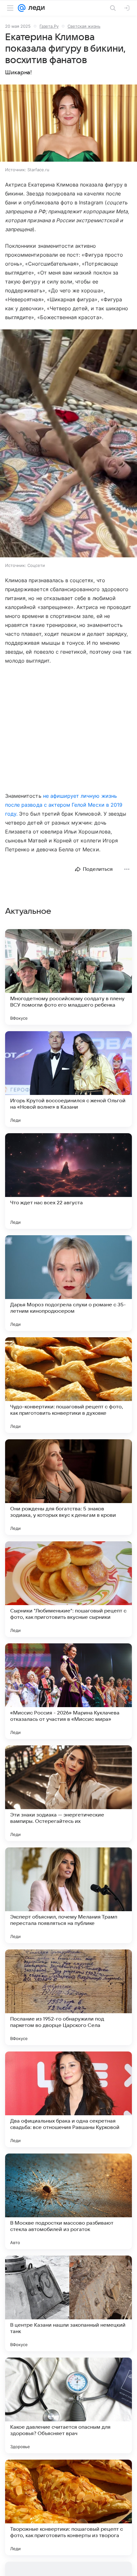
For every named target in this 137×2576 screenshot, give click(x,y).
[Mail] (22, 8)
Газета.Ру (49, 26)
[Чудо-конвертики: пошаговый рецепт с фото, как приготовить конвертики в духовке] (68, 1385)
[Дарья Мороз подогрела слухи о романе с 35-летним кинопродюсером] (68, 1283)
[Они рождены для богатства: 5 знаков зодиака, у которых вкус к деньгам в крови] (68, 1487)
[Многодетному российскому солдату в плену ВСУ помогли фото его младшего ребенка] (68, 977)
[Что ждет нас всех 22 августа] (68, 1181)
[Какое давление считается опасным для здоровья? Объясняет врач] (68, 2405)
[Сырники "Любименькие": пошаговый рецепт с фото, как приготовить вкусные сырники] (68, 1589)
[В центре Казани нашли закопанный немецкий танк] (68, 2303)
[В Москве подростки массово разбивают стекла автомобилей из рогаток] (68, 2201)
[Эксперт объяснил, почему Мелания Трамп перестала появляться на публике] (68, 1895)
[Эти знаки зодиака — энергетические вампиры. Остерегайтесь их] (68, 1793)
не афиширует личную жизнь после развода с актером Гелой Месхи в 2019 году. (64, 805)
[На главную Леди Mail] (35, 8)
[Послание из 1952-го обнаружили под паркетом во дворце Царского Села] (68, 1997)
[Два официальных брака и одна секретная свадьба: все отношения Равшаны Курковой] (68, 2099)
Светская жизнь (84, 26)
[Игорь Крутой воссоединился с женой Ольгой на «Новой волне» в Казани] (68, 1079)
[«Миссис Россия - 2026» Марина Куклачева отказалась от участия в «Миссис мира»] (68, 1691)
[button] (68, 124)
